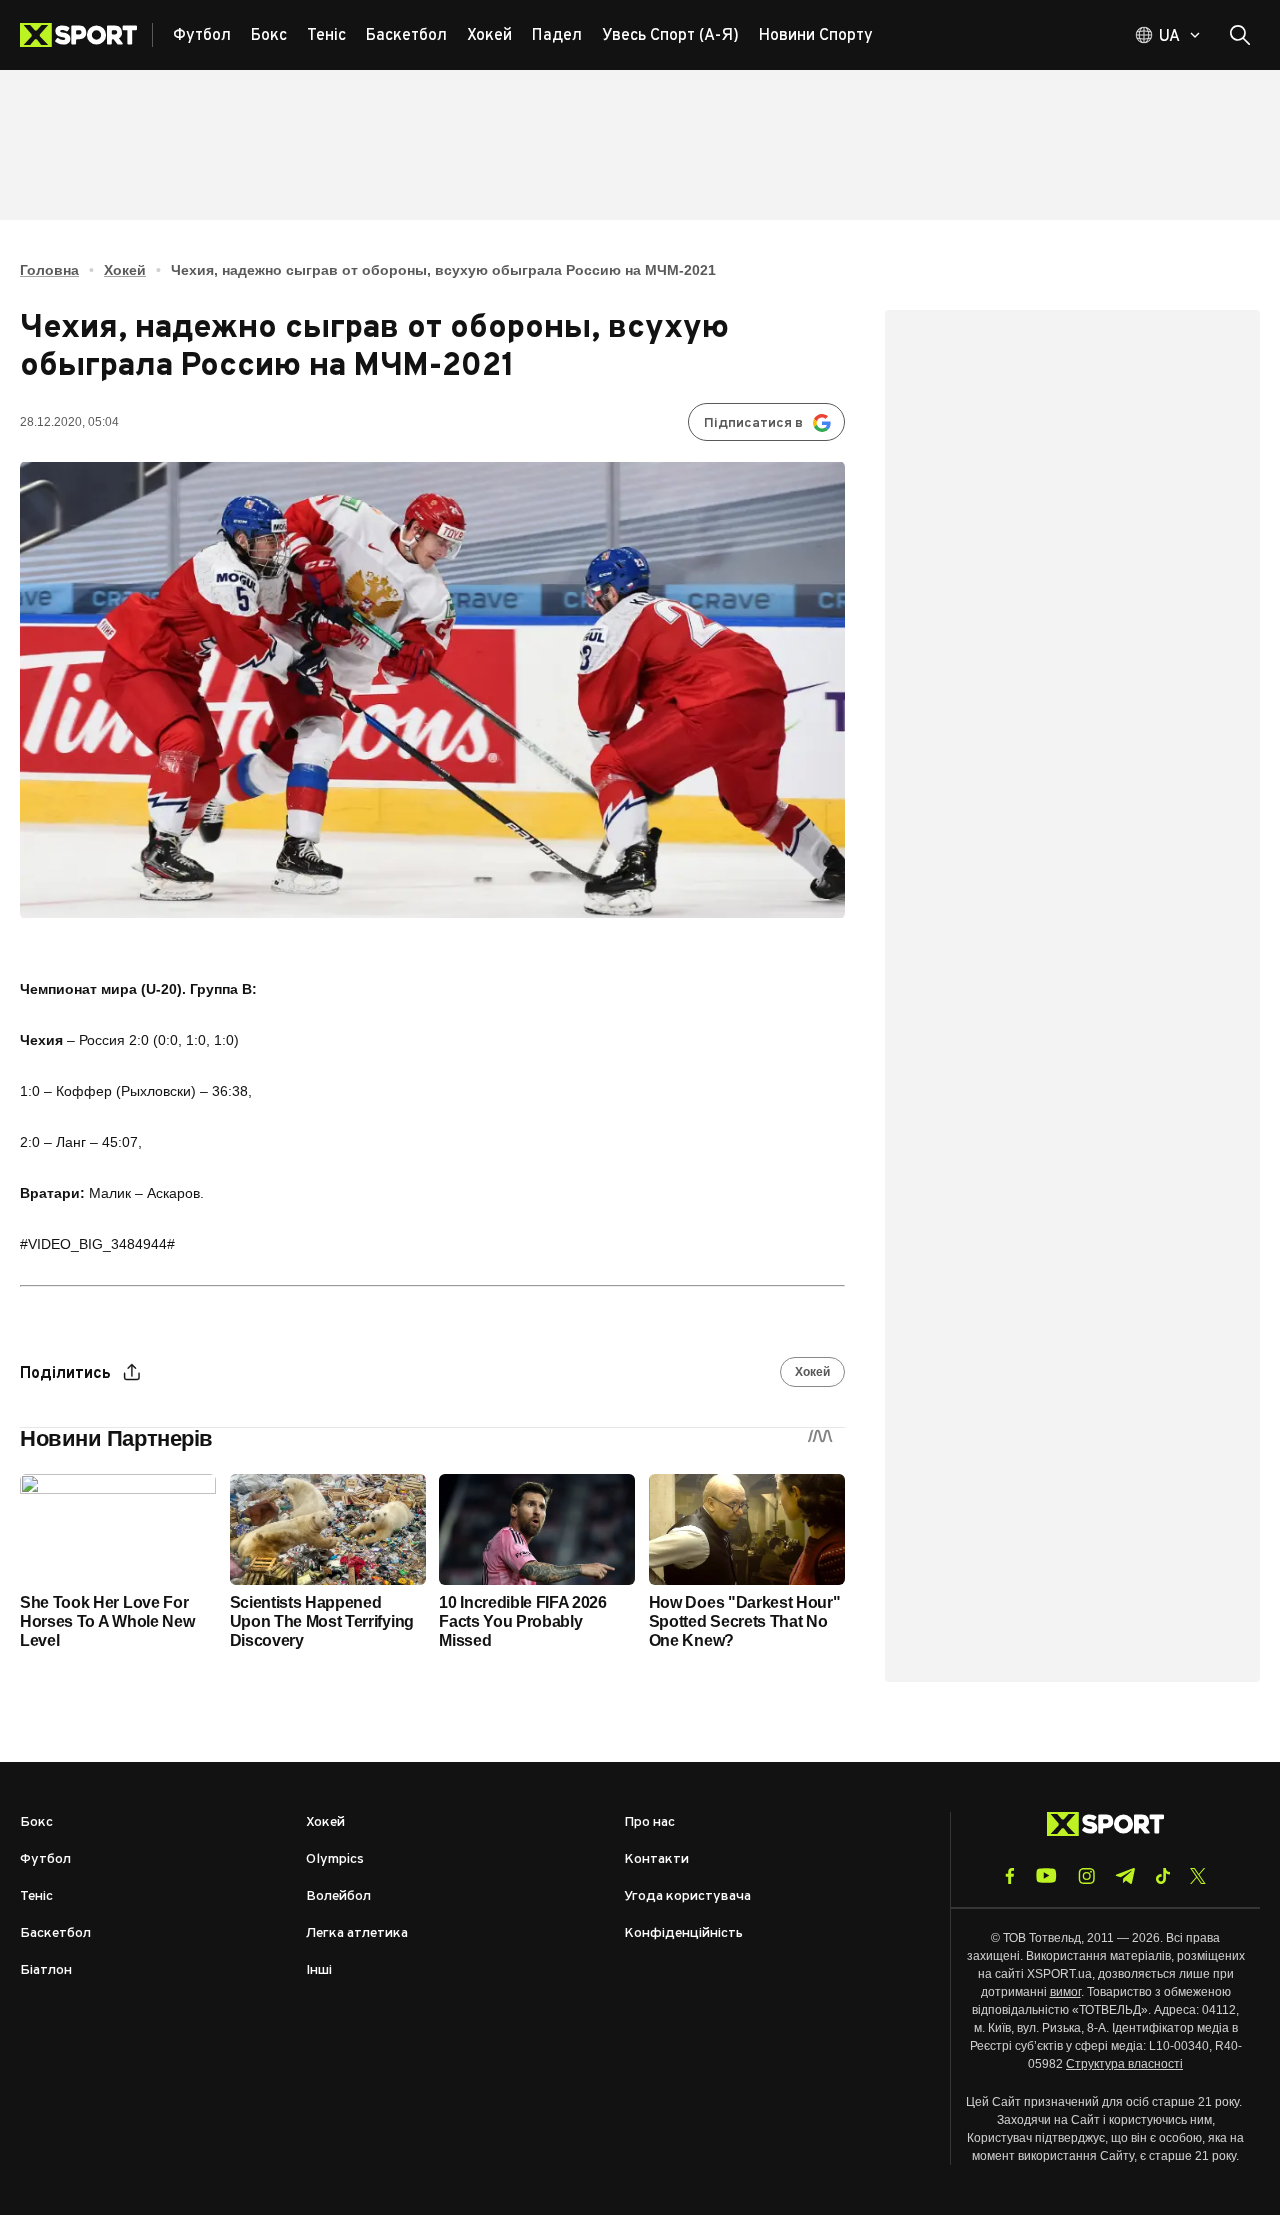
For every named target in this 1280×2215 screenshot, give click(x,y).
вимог (1065, 1992)
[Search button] (1240, 35)
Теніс (36, 1896)
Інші (319, 1970)
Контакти (656, 1859)
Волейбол (338, 1896)
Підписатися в (753, 423)
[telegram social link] (1125, 1876)
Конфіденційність (683, 1933)
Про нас (649, 1822)
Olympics (335, 1859)
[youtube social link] (1046, 1875)
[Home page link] (86, 35)
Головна (49, 270)
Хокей (125, 270)
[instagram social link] (1086, 1876)
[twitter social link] (1198, 1876)
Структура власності (1124, 2064)
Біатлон (46, 1970)
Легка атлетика (357, 1933)
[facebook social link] (1010, 1876)
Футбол (45, 1859)
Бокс (36, 1822)
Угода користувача (687, 1896)
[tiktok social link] (1162, 1876)
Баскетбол (55, 1933)
